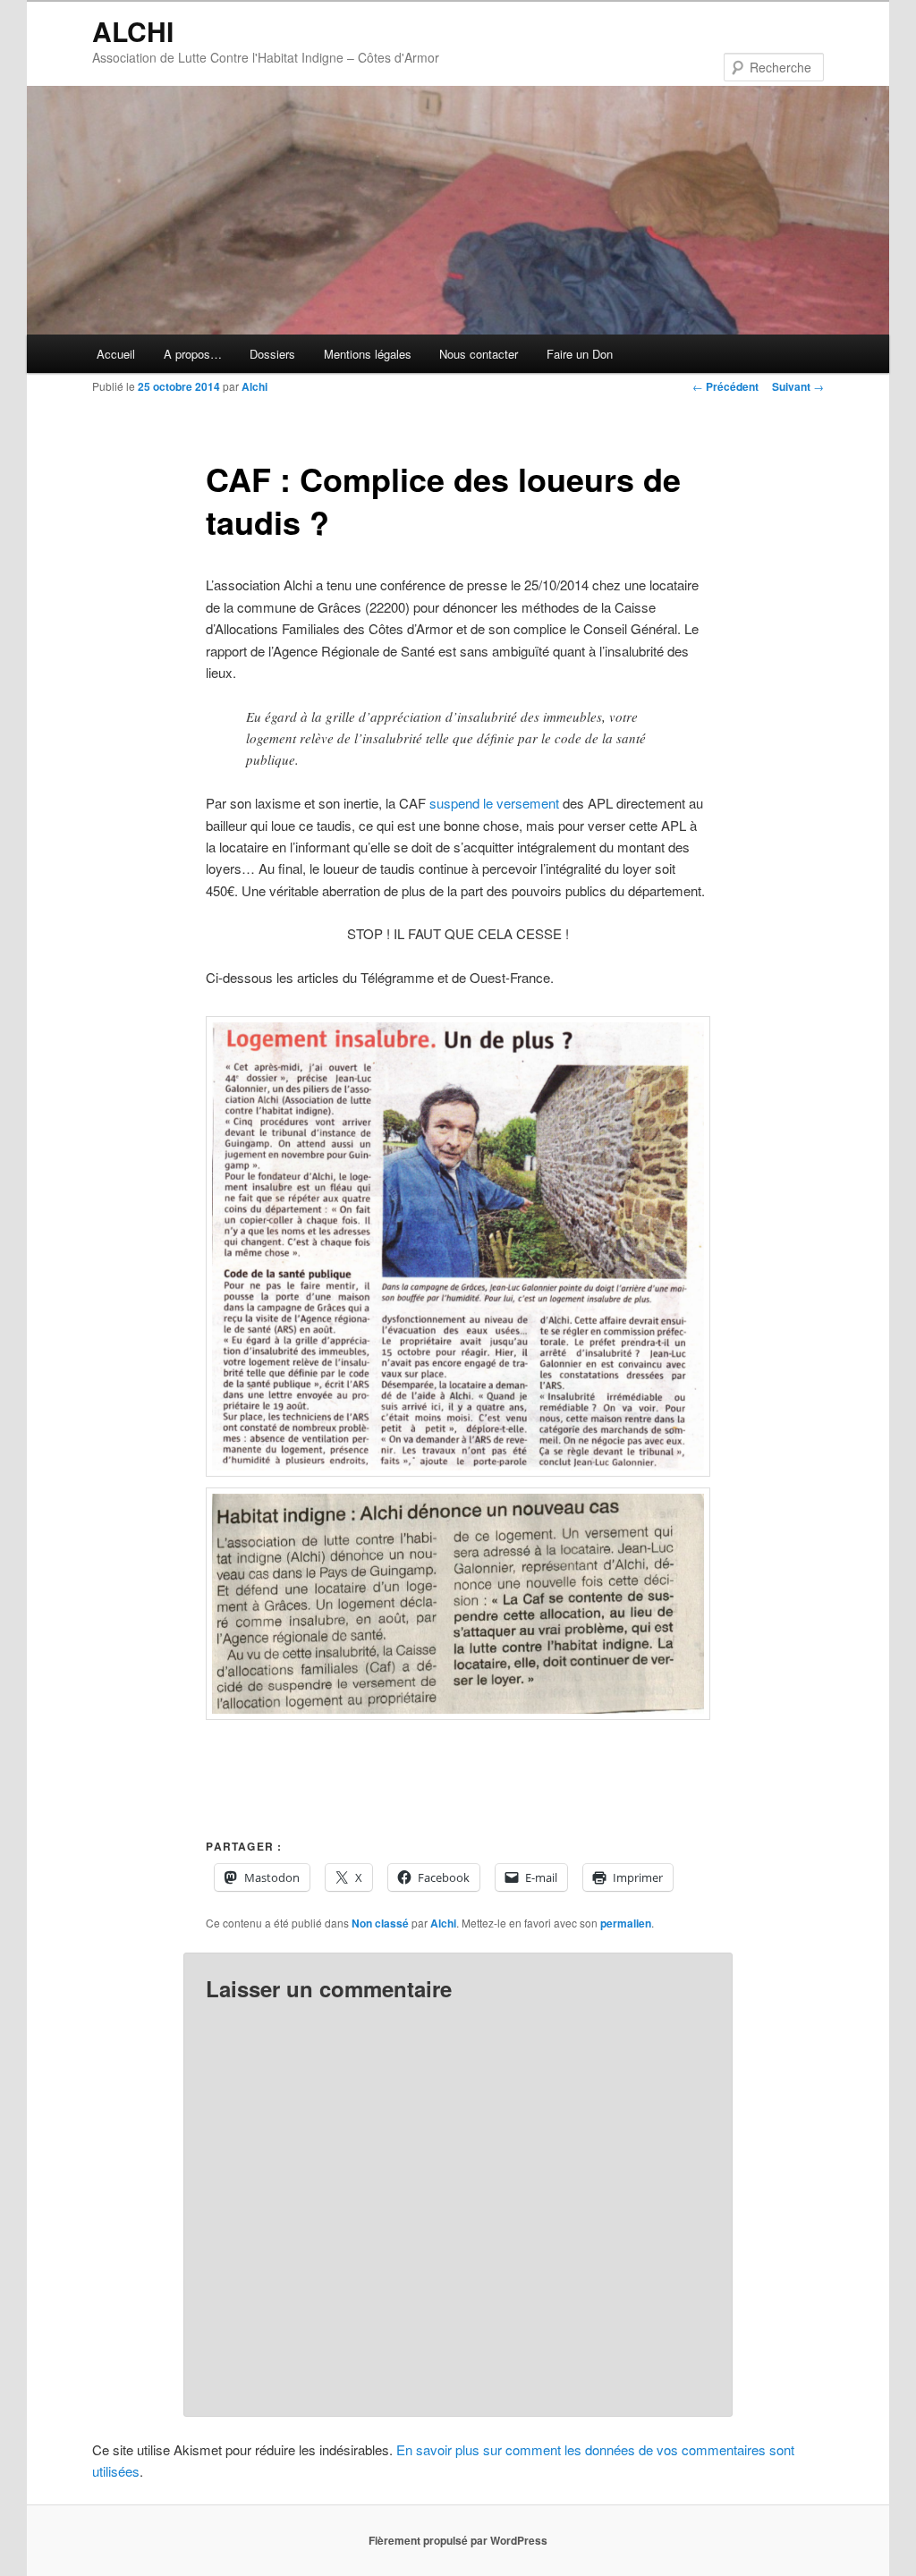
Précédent (725, 386)
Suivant (798, 386)
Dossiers (272, 354)
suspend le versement (494, 803)
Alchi (254, 386)
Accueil (116, 354)
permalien (626, 1923)
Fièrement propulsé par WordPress (458, 2540)
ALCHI (133, 31)
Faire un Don (580, 354)
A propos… (193, 354)
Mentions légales (368, 354)
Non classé (380, 1923)
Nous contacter (479, 354)
